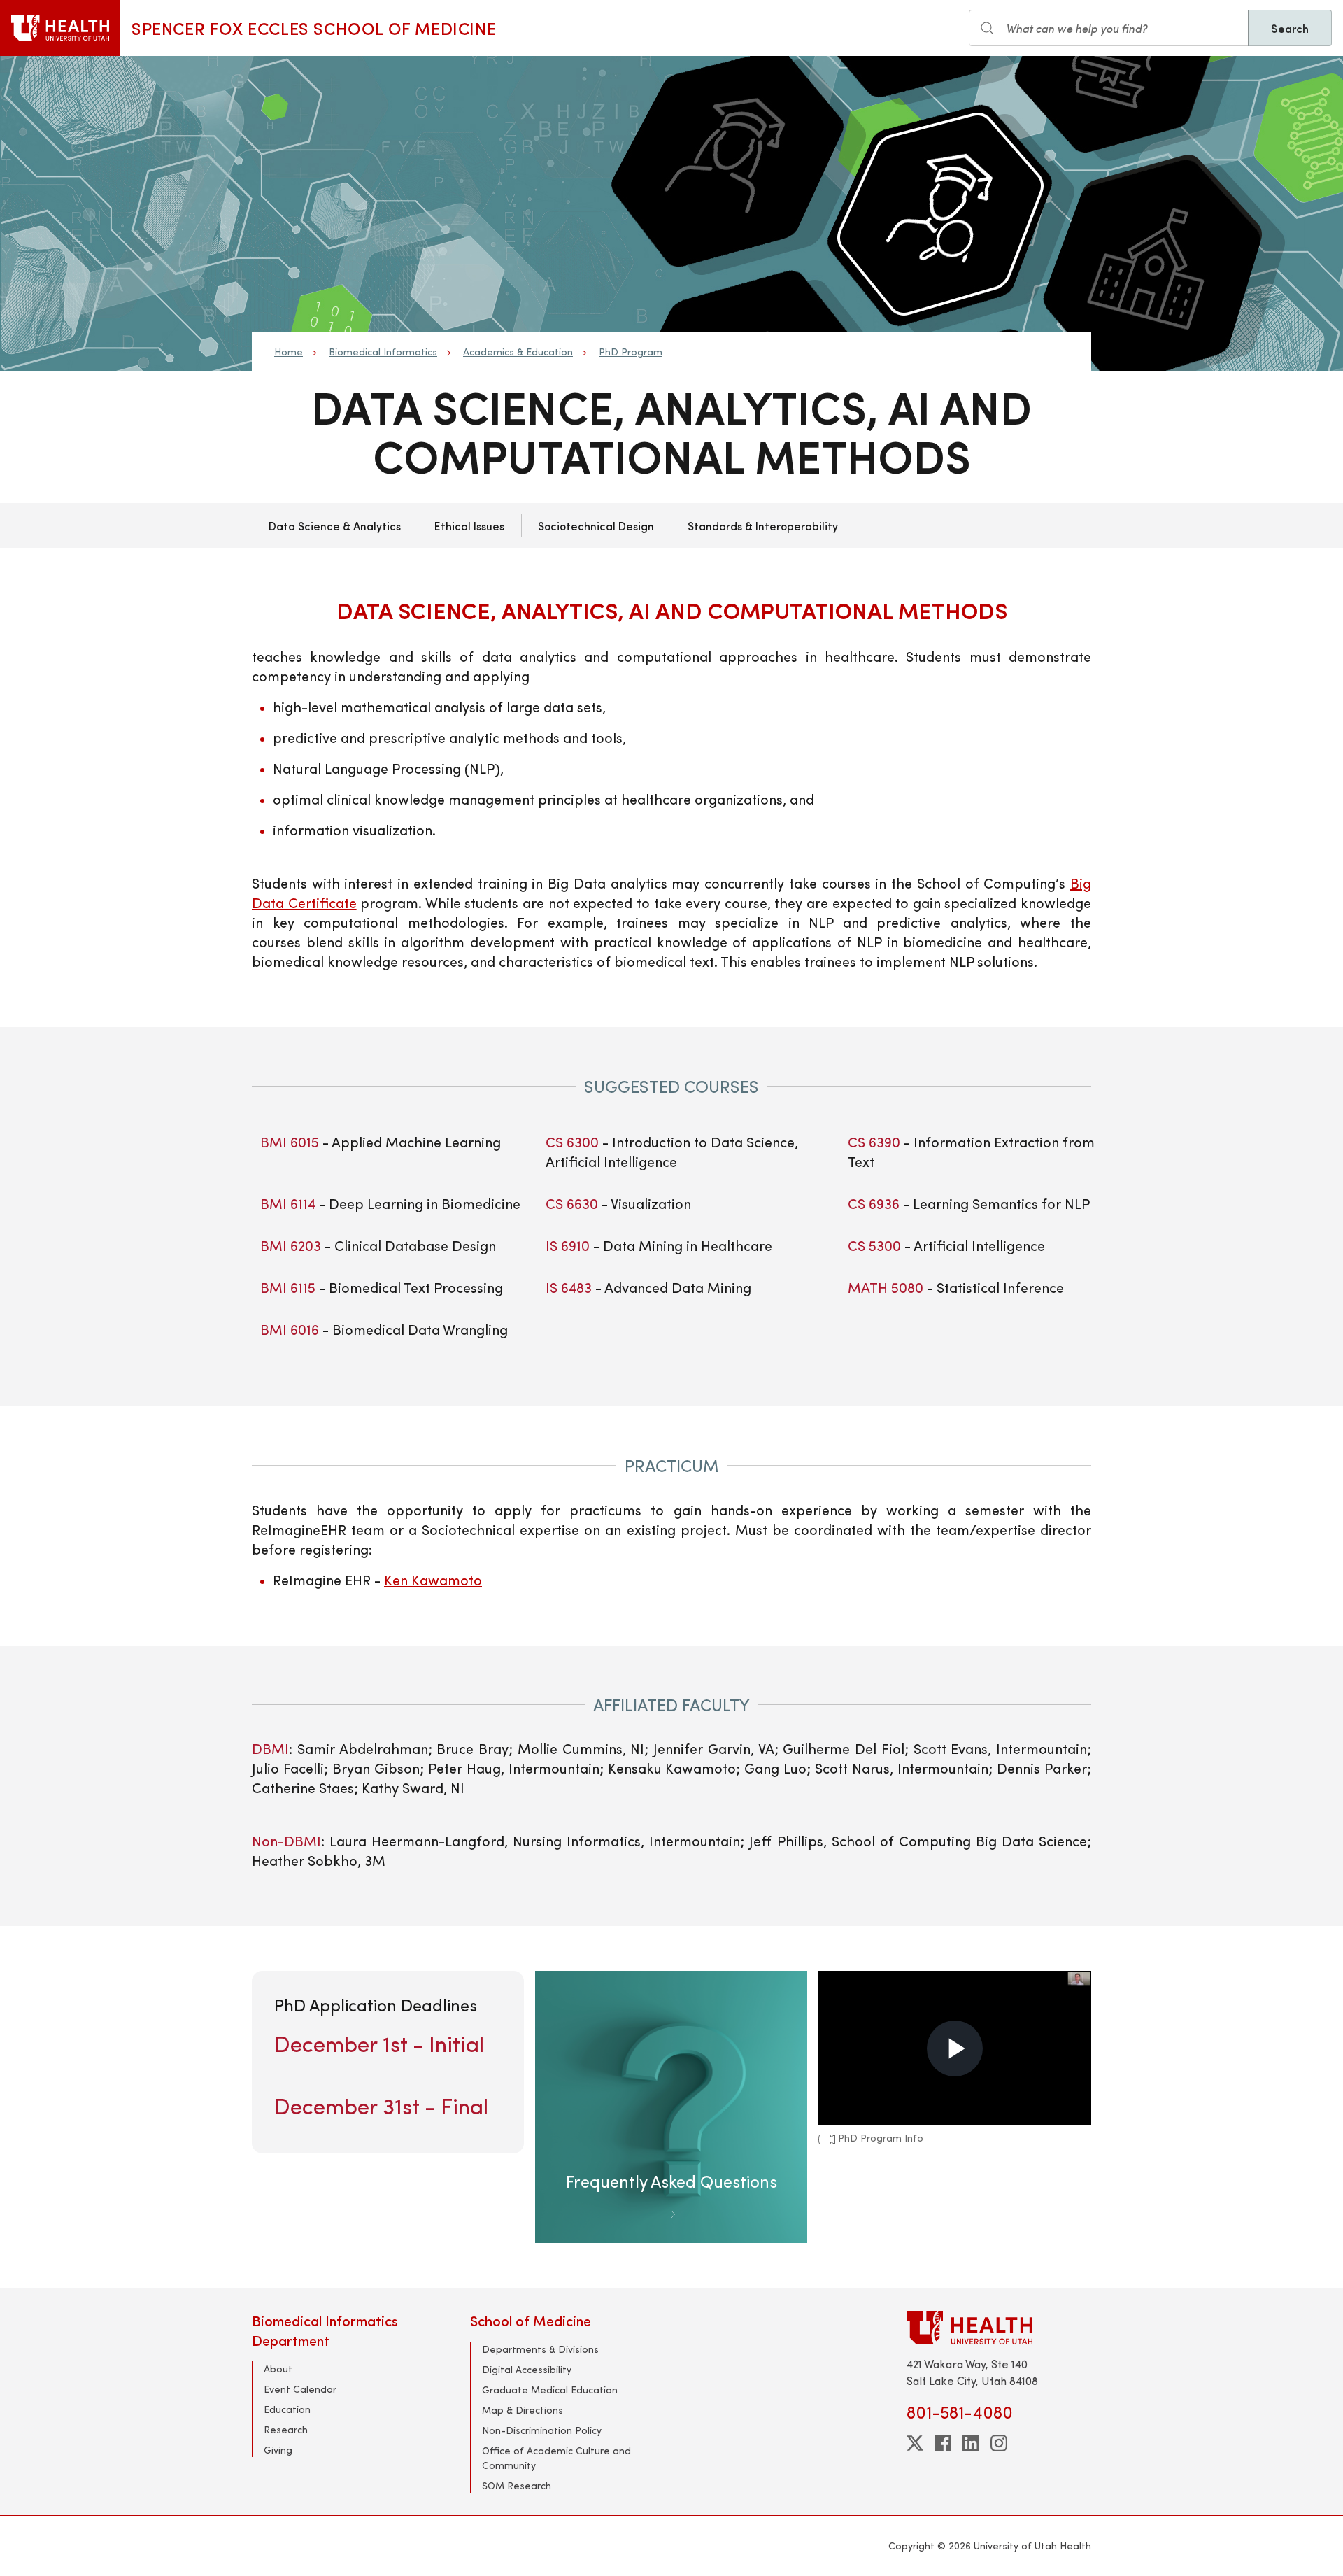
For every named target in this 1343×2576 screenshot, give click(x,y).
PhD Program (631, 352)
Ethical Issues (469, 525)
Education (287, 2409)
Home (289, 352)
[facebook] (943, 2443)
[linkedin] (971, 2443)
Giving (278, 2450)
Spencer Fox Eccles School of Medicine (314, 28)
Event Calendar (300, 2389)
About (278, 2369)
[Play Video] (955, 2048)
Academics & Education (518, 352)
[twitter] (915, 2443)
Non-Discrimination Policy (542, 2430)
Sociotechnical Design (596, 525)
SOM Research (517, 2485)
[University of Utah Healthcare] (999, 2327)
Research (286, 2429)
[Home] (60, 28)
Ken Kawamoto (433, 1579)
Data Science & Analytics (335, 525)
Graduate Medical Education (550, 2390)
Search (1290, 28)
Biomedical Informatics (383, 352)
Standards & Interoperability (763, 525)
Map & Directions (523, 2410)
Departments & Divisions (540, 2349)
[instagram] (999, 2443)
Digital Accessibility (527, 2369)
